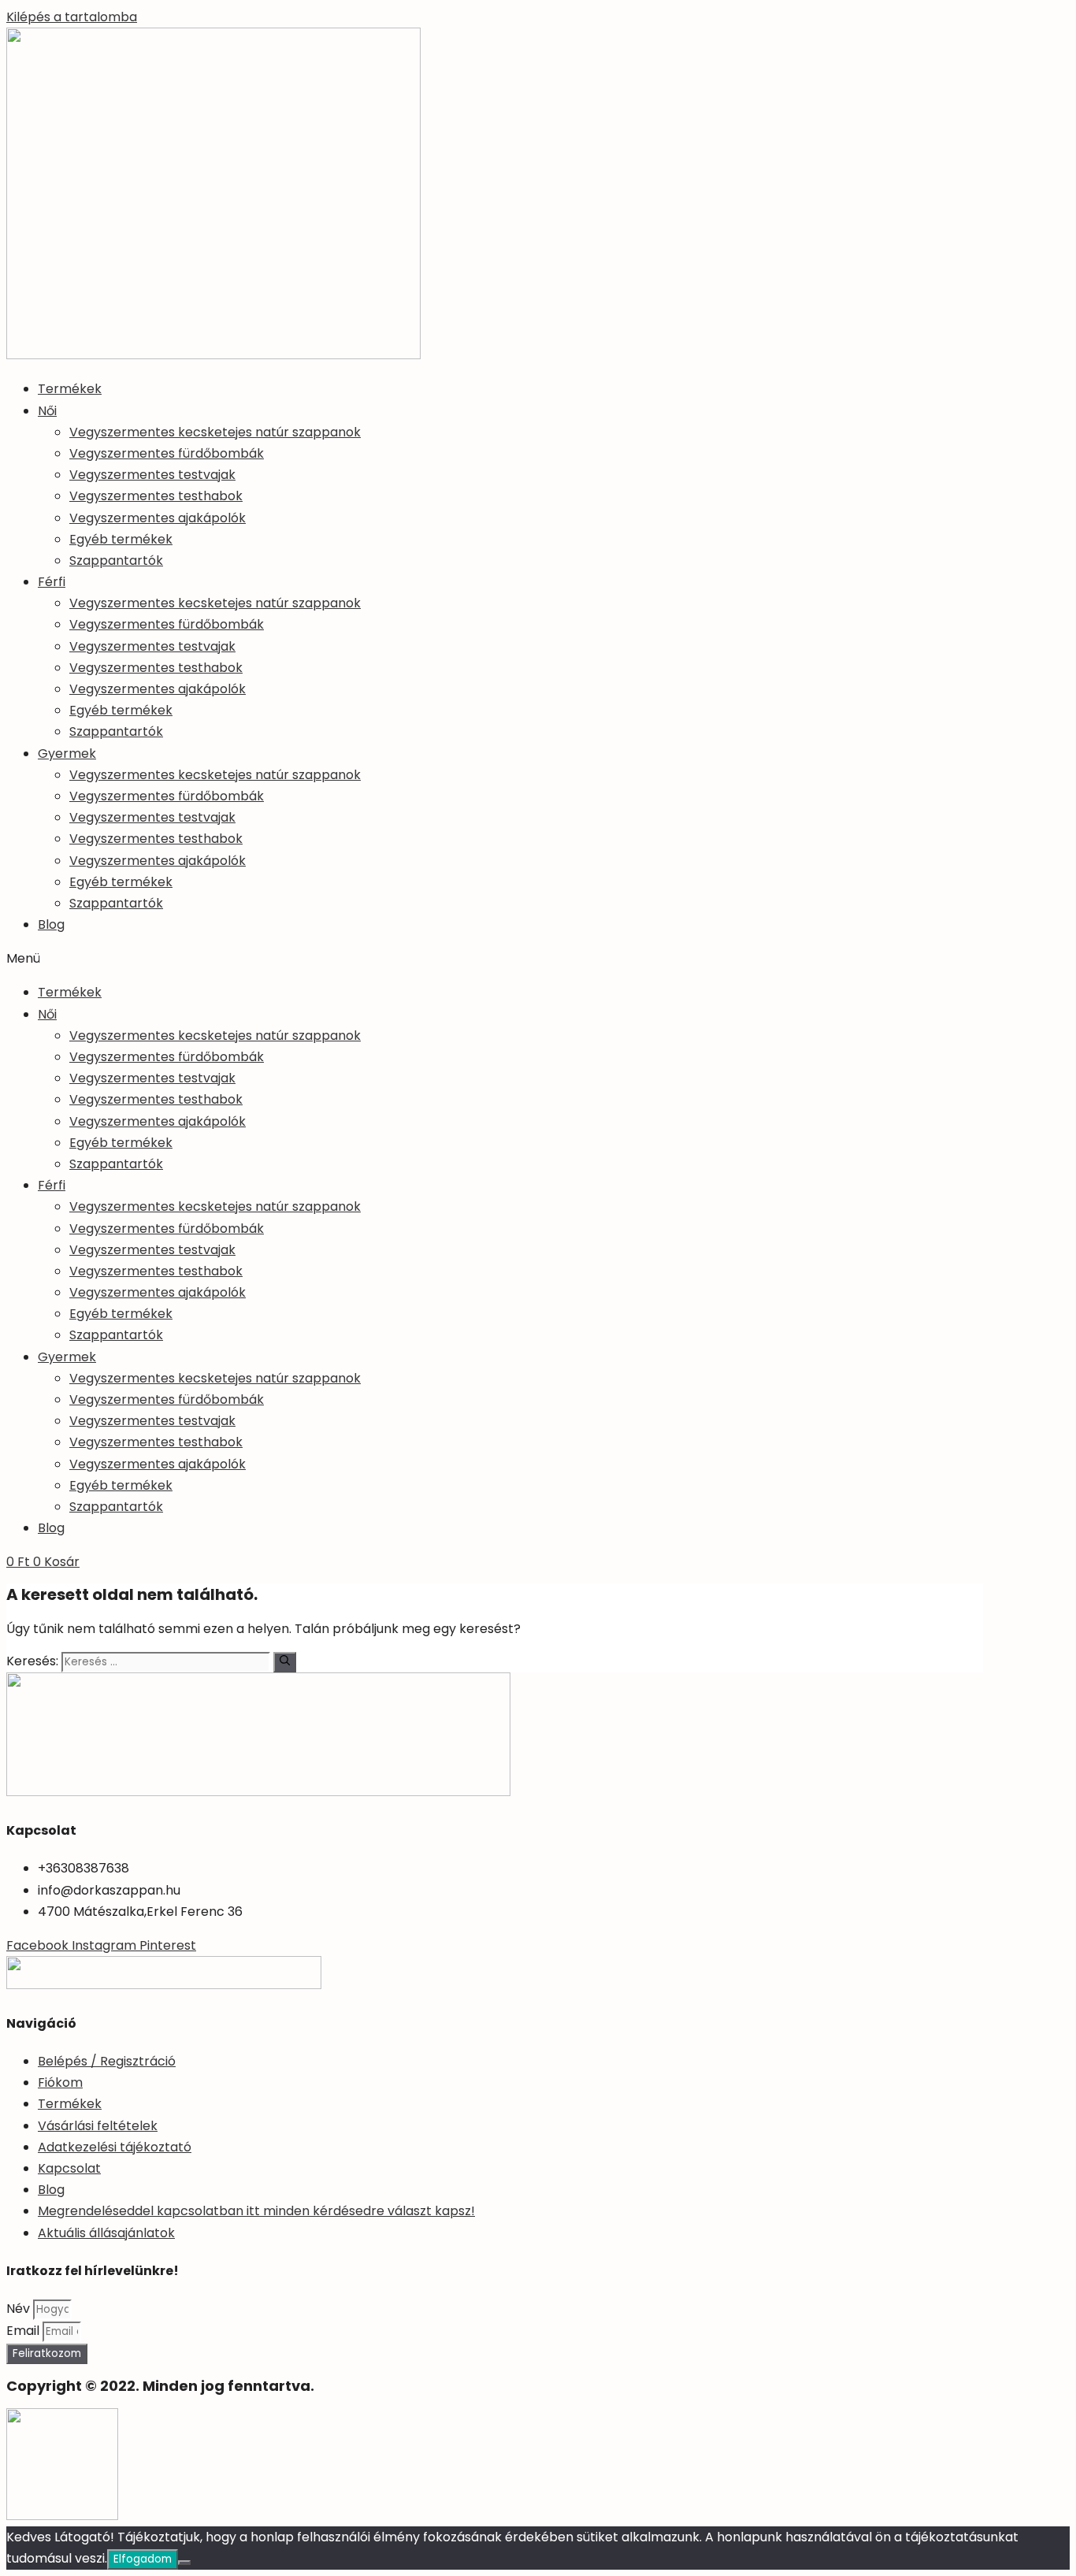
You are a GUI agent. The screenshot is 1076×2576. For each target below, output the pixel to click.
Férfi (52, 582)
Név (20, 2309)
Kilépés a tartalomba (72, 17)
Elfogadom (143, 2559)
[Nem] (184, 2563)
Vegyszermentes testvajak (152, 475)
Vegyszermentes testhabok (156, 496)
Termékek (70, 389)
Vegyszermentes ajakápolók (158, 518)
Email (24, 2331)
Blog (51, 924)
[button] (538, 958)
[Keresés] (285, 1662)
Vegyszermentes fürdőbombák (167, 453)
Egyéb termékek (121, 539)
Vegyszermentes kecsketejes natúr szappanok (215, 432)
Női (47, 411)
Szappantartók (116, 560)
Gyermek (67, 753)
